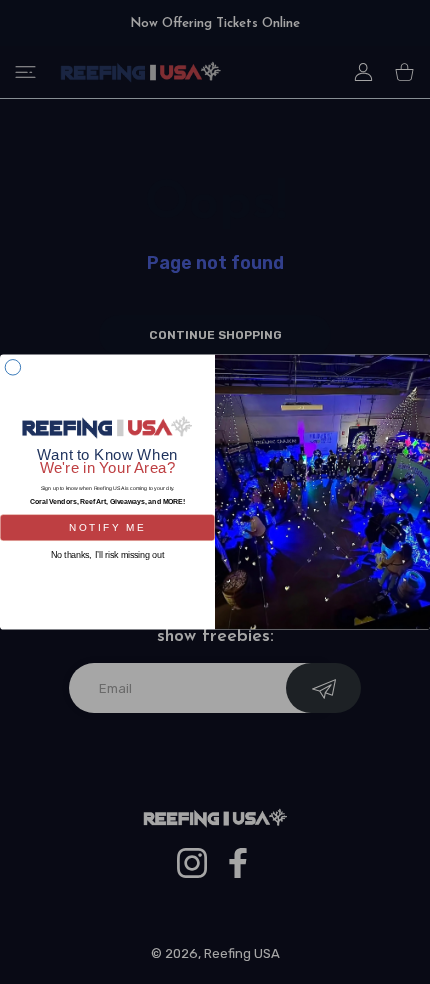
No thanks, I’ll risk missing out (108, 554)
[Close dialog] (12, 367)
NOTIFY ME (107, 527)
